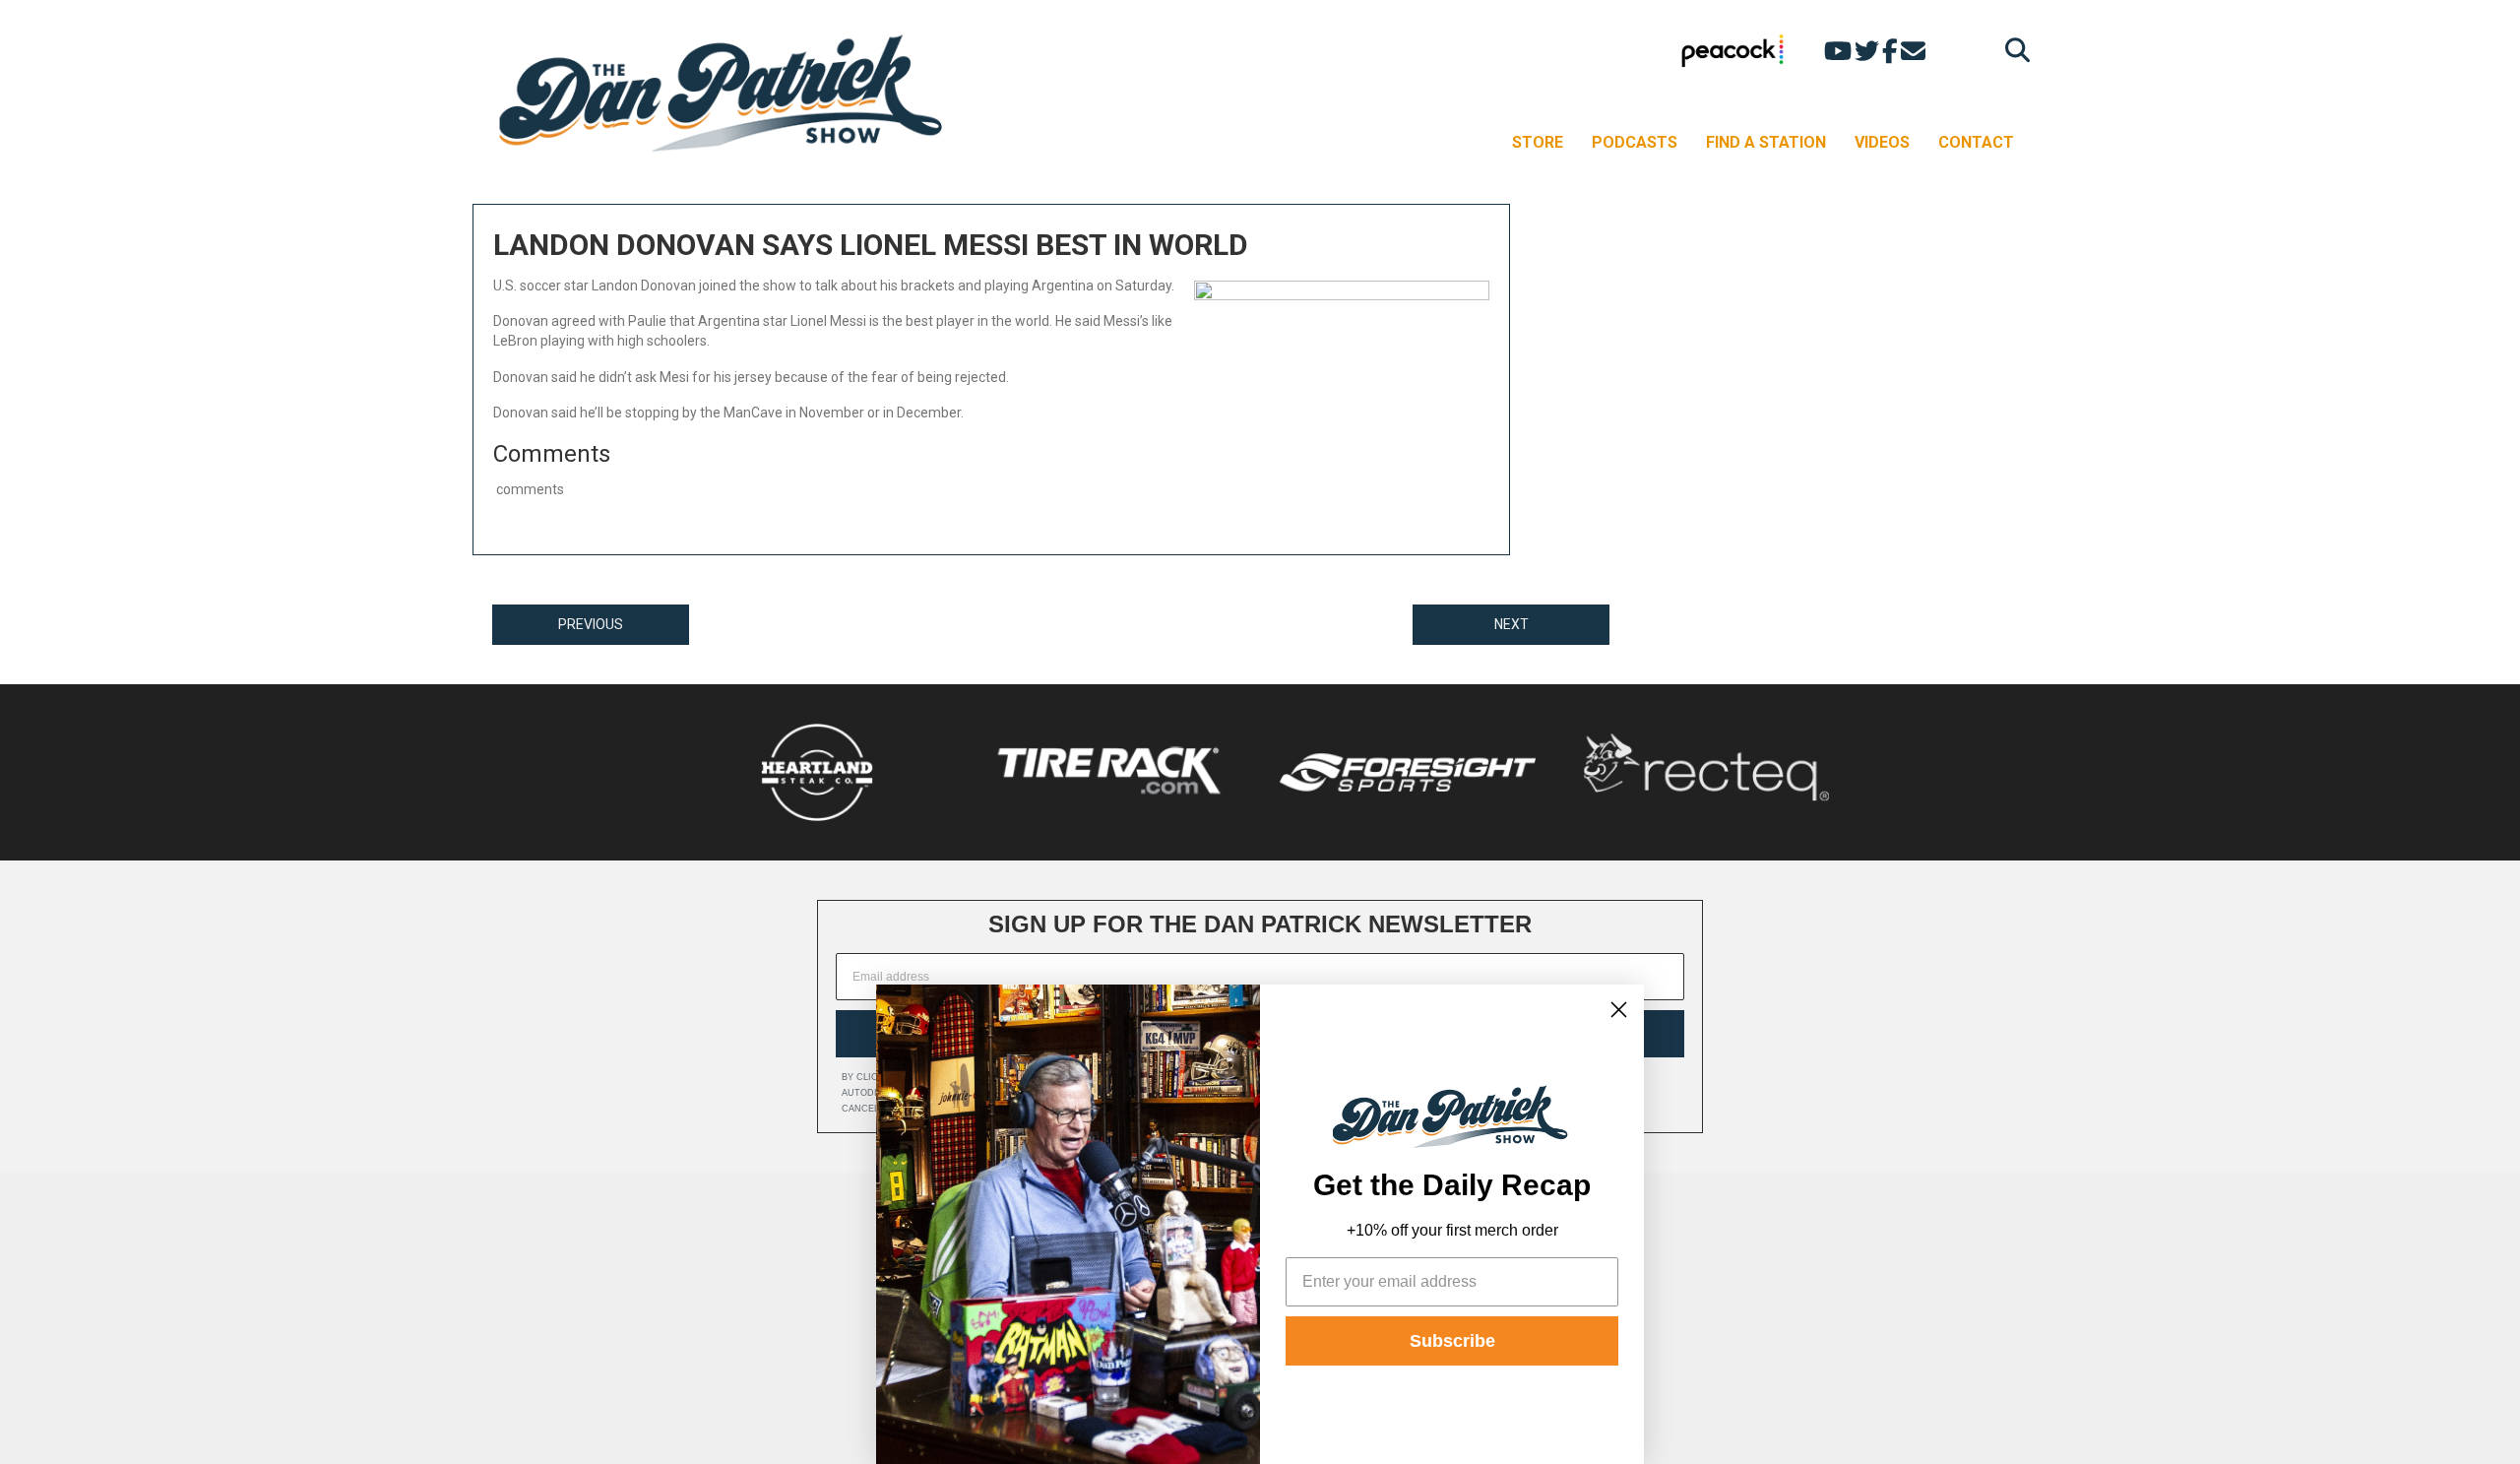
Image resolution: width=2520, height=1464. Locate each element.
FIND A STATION (1766, 142)
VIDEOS (1882, 142)
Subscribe (1452, 1341)
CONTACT (1976, 142)
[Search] (2013, 50)
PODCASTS (1635, 142)
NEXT (1512, 624)
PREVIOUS (591, 624)
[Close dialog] (1619, 1010)
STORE (1538, 142)
